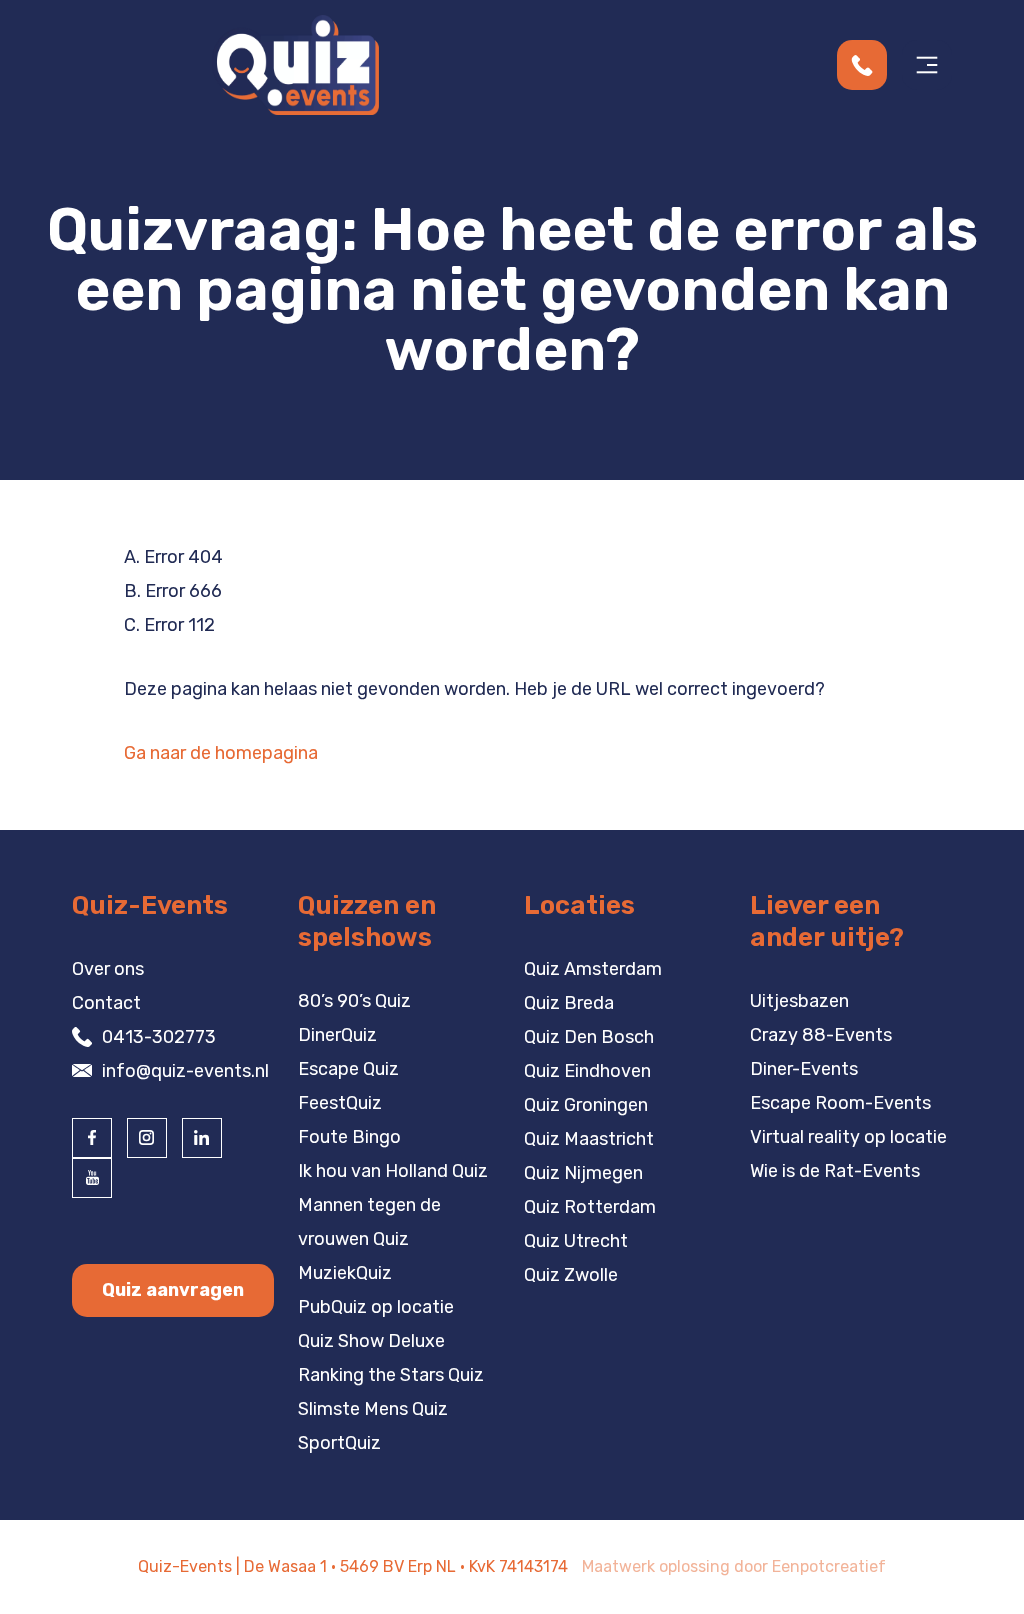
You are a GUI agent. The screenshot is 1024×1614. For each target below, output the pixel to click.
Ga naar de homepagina (221, 753)
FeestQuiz (340, 1103)
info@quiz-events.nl (185, 1071)
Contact (106, 1003)
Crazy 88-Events (821, 1035)
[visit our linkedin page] (202, 1138)
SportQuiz (339, 1443)
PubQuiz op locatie (376, 1307)
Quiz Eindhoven (587, 1071)
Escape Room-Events (840, 1103)
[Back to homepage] (295, 64)
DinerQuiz (337, 1035)
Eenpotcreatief (829, 1566)
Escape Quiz (348, 1069)
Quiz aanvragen (173, 1290)
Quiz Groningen (586, 1105)
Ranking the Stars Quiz (391, 1375)
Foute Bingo (349, 1137)
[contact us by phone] (869, 65)
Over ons (108, 969)
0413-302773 (159, 1037)
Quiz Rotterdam (590, 1207)
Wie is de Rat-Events (835, 1171)
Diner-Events (804, 1069)
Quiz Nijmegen (583, 1173)
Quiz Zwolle (571, 1275)
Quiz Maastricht (589, 1139)
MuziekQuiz (345, 1273)
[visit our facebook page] (92, 1138)
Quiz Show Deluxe (371, 1341)
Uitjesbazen (799, 1001)
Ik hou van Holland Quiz (393, 1171)
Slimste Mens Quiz (373, 1409)
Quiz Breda (569, 1003)
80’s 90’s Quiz (354, 1001)
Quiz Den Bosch (589, 1037)
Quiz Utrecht (576, 1241)
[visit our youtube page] (92, 1178)
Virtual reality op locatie (848, 1137)
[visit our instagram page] (147, 1138)
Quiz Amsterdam (593, 969)
